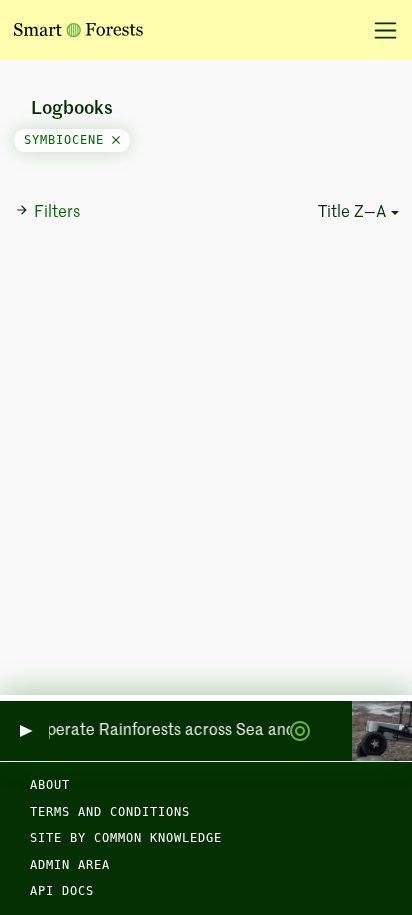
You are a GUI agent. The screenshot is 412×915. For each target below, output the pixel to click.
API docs (62, 891)
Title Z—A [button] (352, 213)
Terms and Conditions (110, 812)
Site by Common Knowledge (126, 838)
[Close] (116, 140)
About (50, 785)
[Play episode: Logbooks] (24, 731)
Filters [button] (57, 213)
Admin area (70, 865)
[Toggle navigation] (378, 30)
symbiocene (68, 140)
